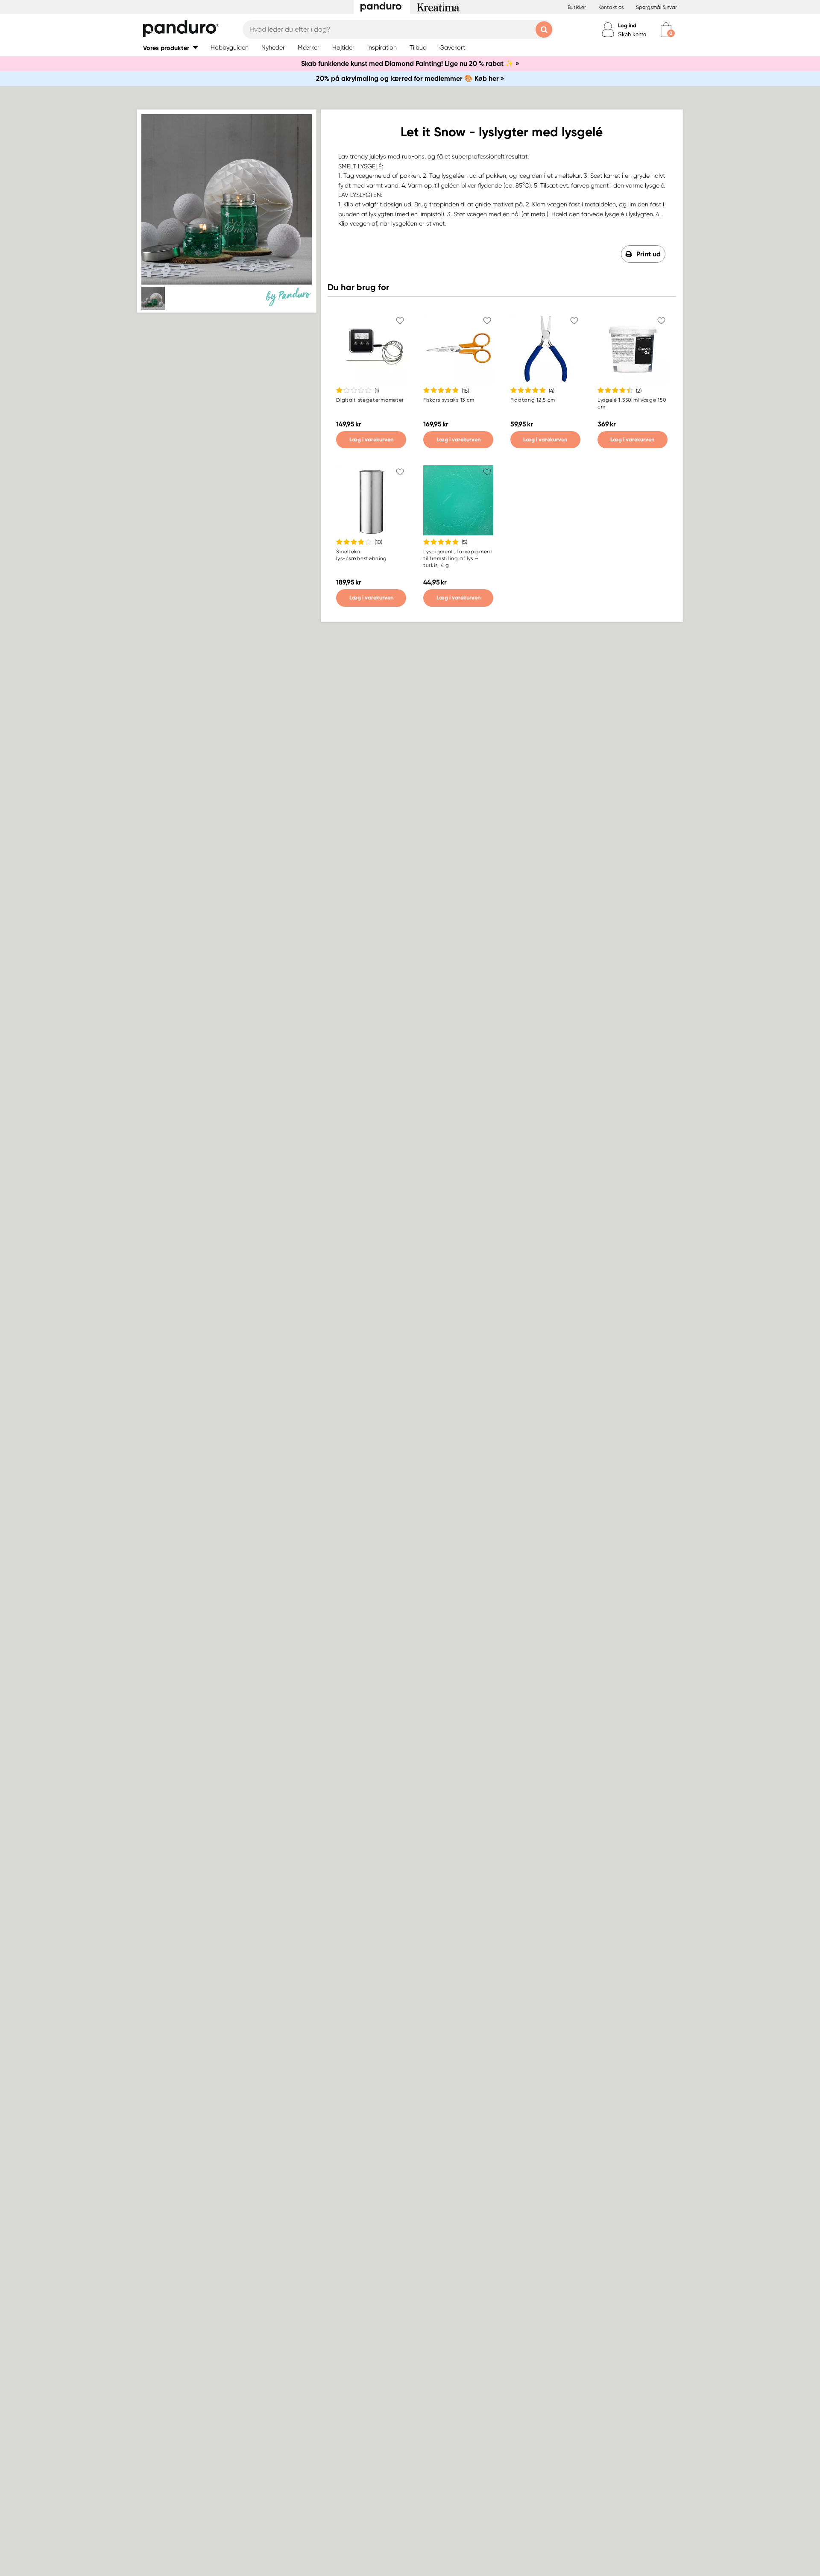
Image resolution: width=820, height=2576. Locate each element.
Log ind (627, 25)
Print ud (649, 254)
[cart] (666, 30)
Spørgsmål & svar (656, 7)
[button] (170, 48)
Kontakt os (611, 7)
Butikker (577, 7)
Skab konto (632, 34)
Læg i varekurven (371, 439)
